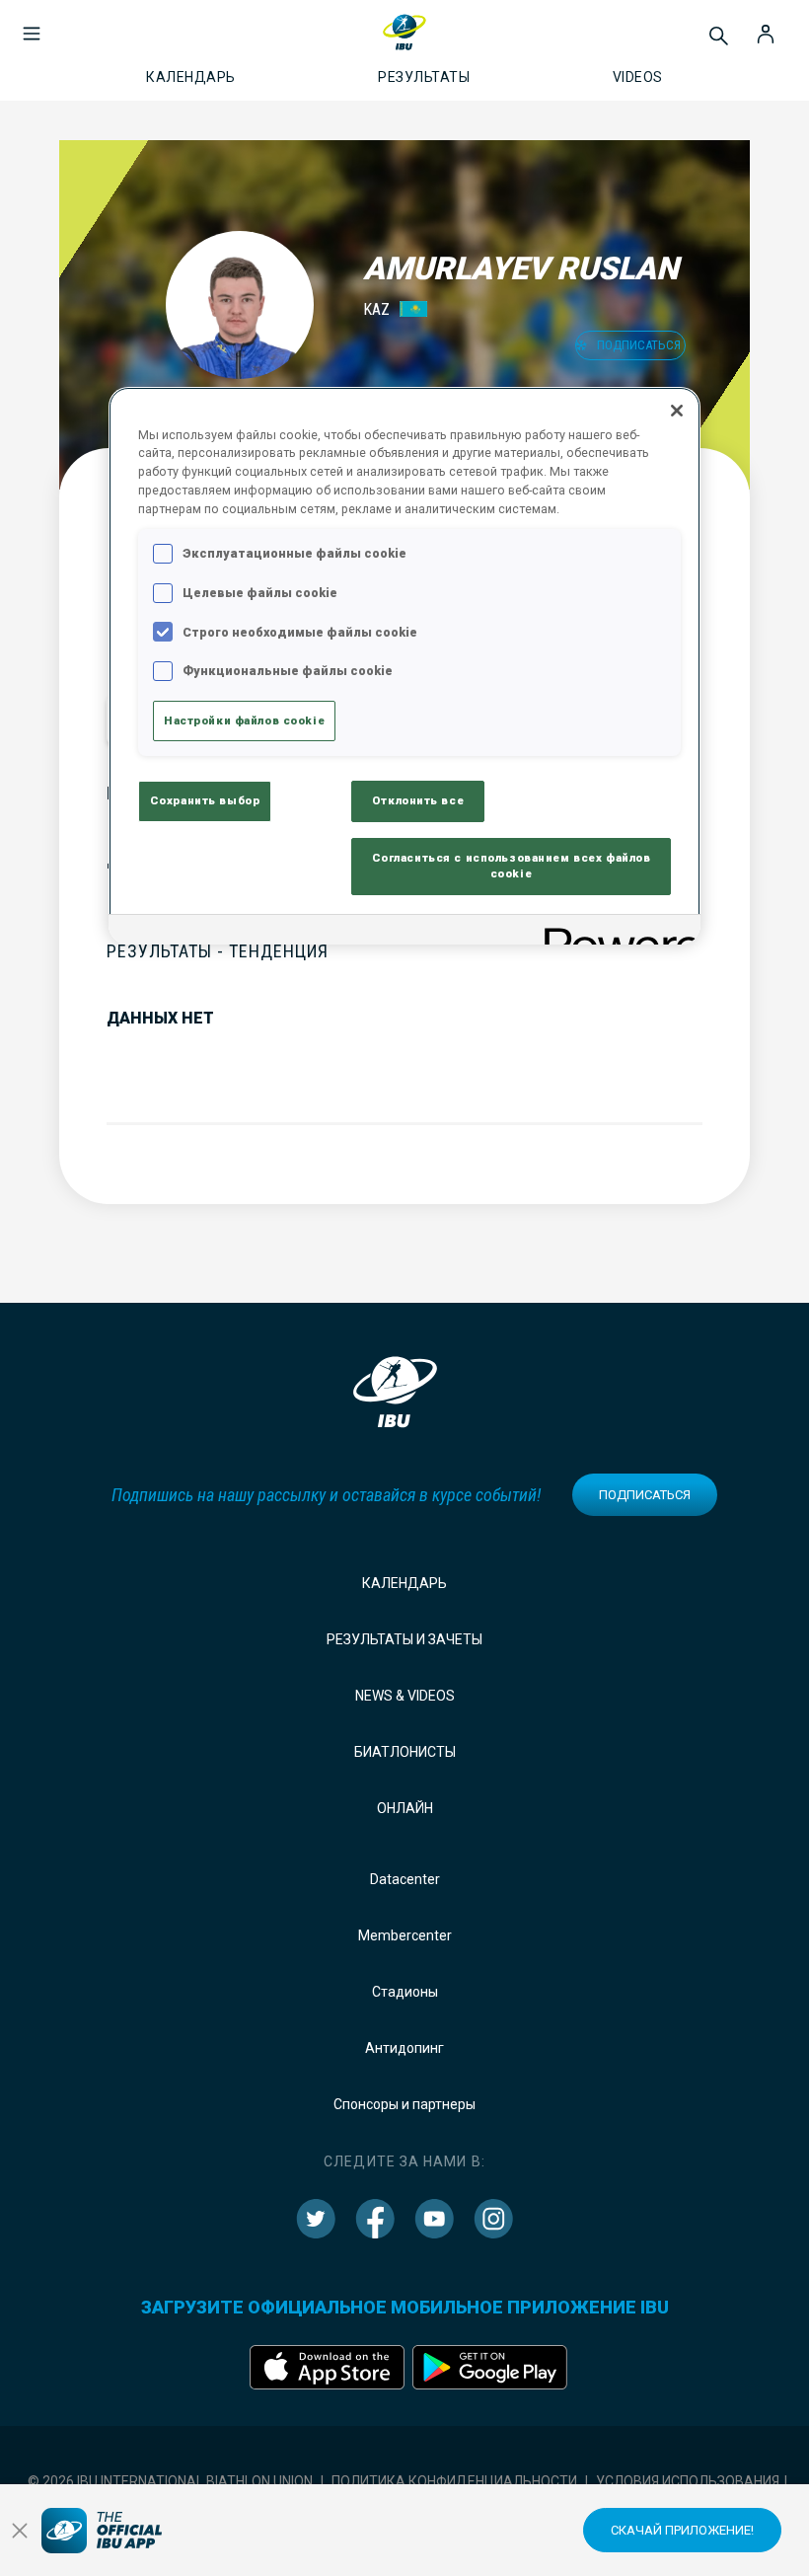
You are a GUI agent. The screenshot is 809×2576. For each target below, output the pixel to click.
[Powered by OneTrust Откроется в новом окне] (616, 932)
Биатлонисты (405, 1752)
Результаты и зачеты (404, 1639)
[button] (32, 24)
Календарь (404, 1583)
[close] (20, 2531)
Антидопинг (404, 2048)
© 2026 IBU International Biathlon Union (170, 2481)
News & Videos (405, 1696)
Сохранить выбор (205, 800)
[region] (404, 666)
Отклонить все (418, 800)
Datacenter (405, 1879)
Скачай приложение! (682, 2530)
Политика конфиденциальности (454, 2481)
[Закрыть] (677, 411)
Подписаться (645, 1495)
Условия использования (688, 2481)
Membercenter (405, 1935)
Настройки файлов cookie (244, 720)
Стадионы (405, 1992)
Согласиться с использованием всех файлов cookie (512, 866)
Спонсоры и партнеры (404, 2104)
